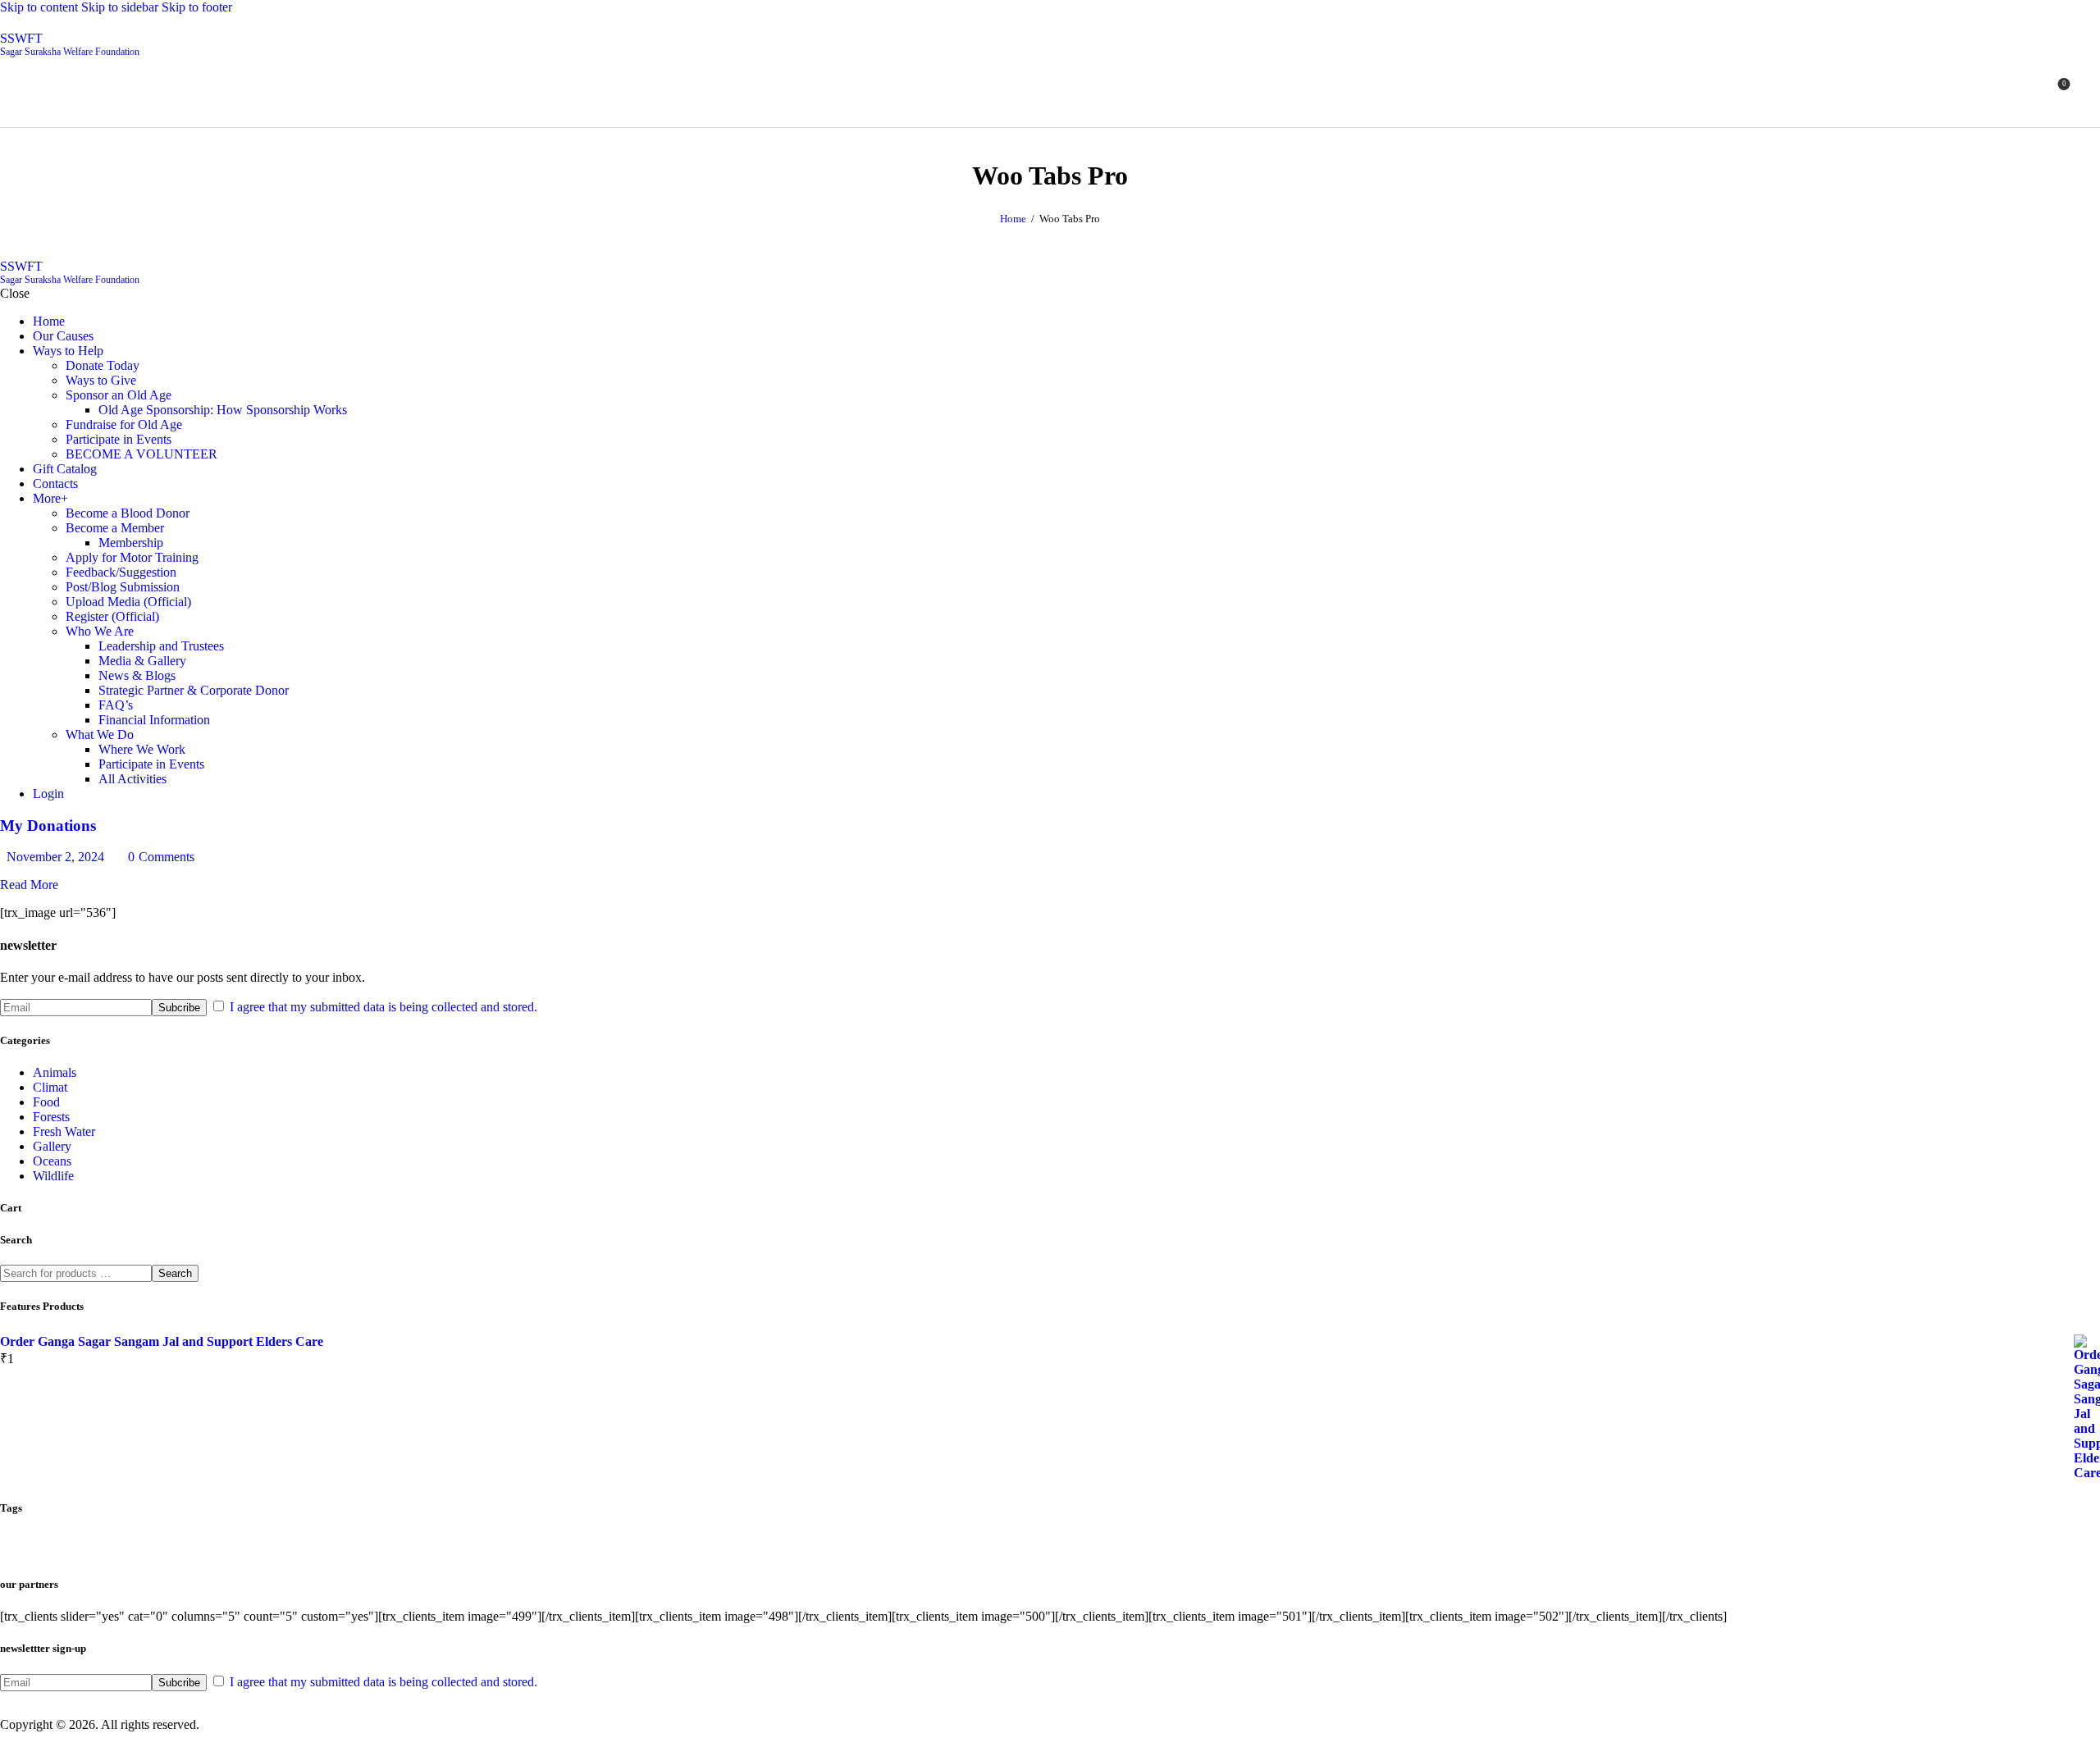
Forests (51, 1117)
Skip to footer (197, 7)
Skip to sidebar (120, 7)
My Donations (48, 826)
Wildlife (53, 1176)
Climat (50, 1087)
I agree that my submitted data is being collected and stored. (383, 1007)
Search (175, 1273)
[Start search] (2090, 90)
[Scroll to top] (9, 1739)
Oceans (52, 1161)
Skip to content (39, 7)
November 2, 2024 (55, 857)
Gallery (52, 1146)
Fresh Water (64, 1131)
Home (1013, 219)
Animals (55, 1072)
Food (46, 1102)
